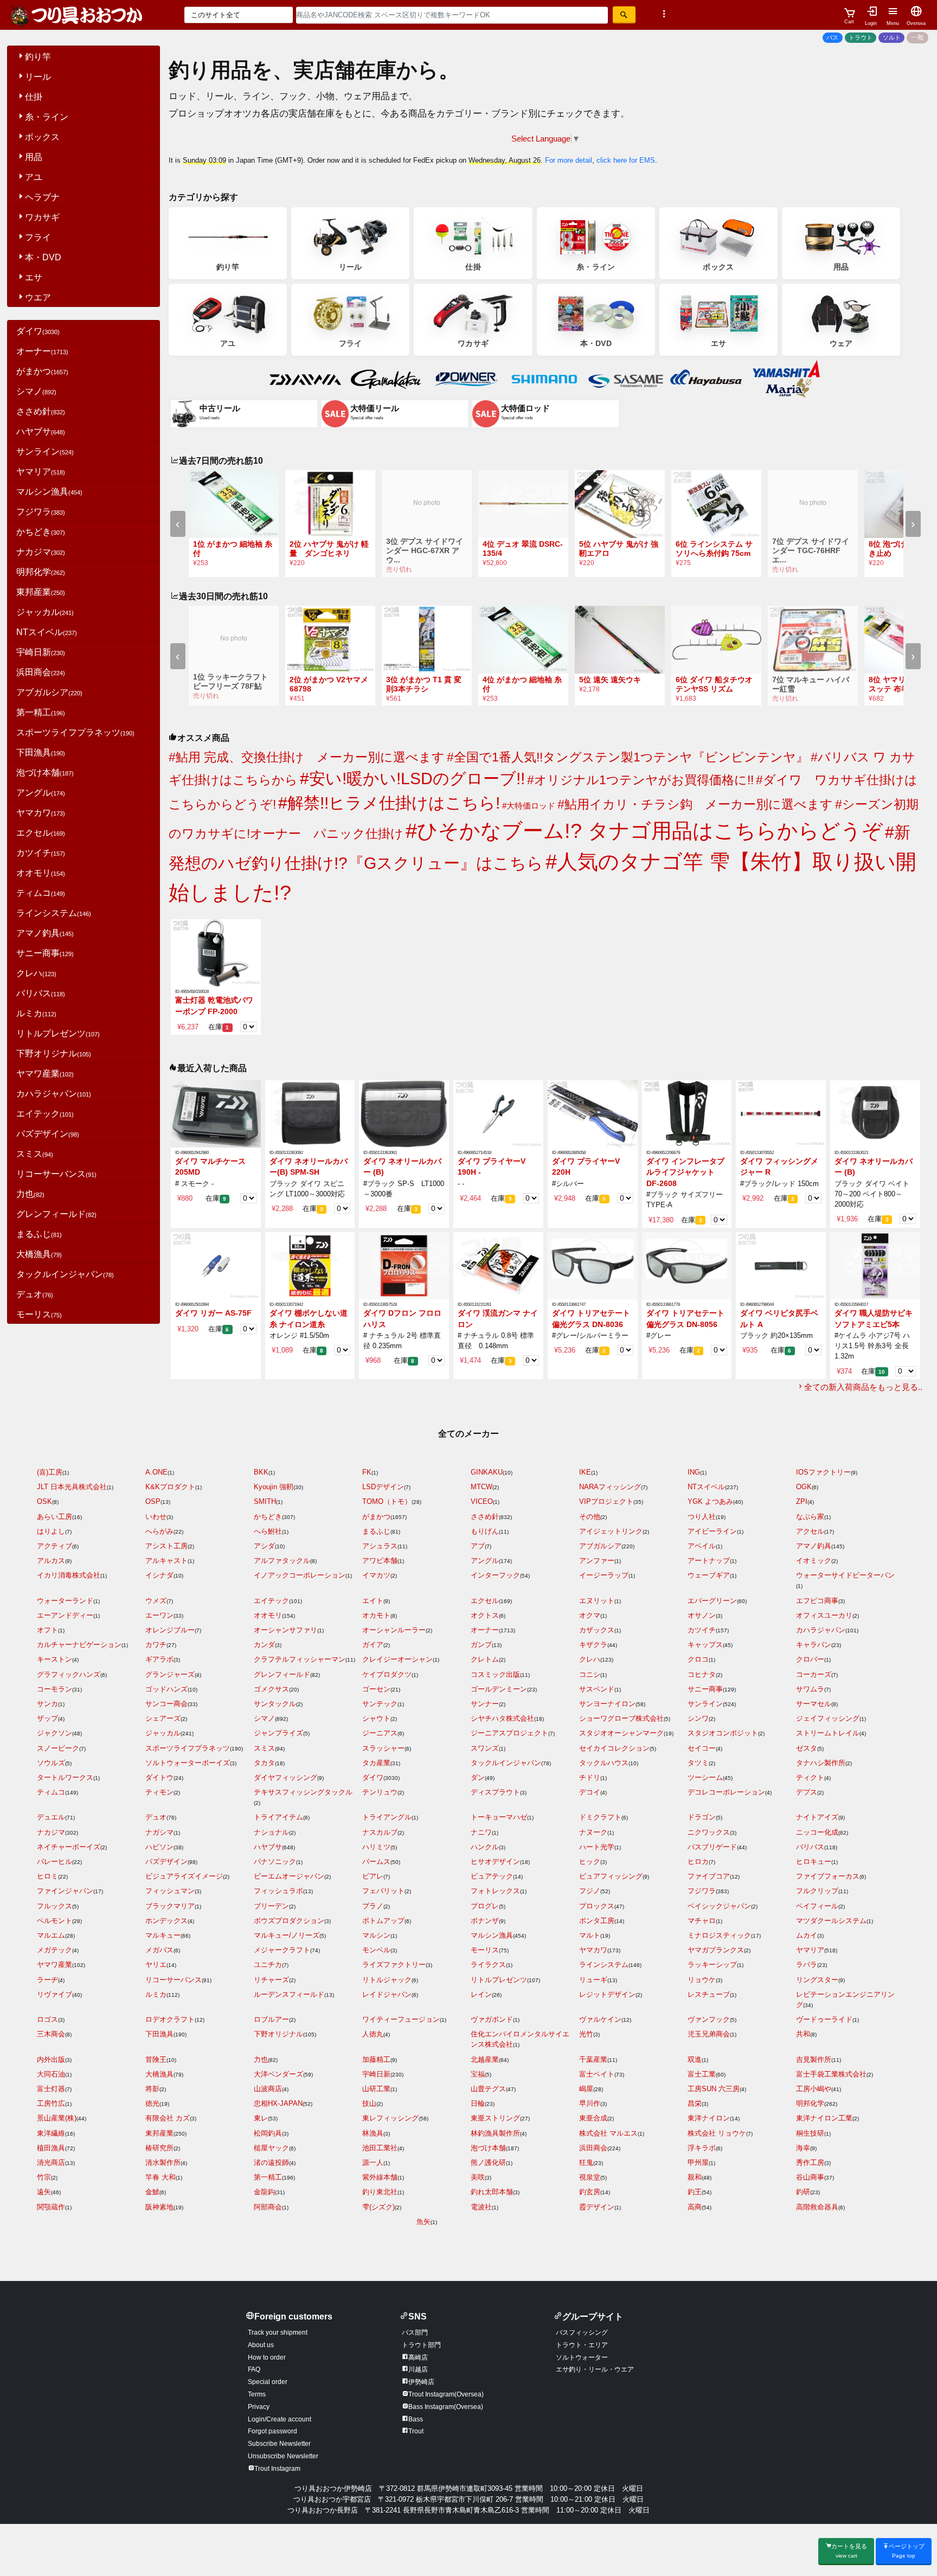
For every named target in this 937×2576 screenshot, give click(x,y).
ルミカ (36, 1013)
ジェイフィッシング (828, 1718)
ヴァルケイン (600, 2019)
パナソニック (275, 1861)
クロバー (810, 1659)
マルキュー (163, 1935)
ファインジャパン (65, 1891)
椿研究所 (159, 2148)
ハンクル (485, 1847)
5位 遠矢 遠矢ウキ (610, 680)
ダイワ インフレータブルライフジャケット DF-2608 (685, 1172)
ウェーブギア (709, 1575)
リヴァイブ (54, 1994)
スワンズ (485, 1748)
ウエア (38, 297)
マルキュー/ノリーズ (287, 1935)
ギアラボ (159, 1659)
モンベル (376, 1950)
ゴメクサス (271, 1689)
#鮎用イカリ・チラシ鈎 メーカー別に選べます (695, 804)
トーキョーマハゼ (499, 1817)
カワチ (156, 1645)
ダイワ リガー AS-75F (213, 1313)
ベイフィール (817, 1906)
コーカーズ (814, 1674)
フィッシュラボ (278, 1891)
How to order (267, 2357)
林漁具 (373, 2133)
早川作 (590, 2103)
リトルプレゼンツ (58, 1033)
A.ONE (156, 1472)
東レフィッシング (390, 2118)
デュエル (51, 1817)
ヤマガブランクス (716, 1950)
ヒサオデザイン (495, 1861)
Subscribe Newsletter (279, 2444)
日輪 (478, 2103)
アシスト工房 (166, 1546)
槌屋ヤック (271, 2148)
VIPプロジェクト (606, 1501)
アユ (34, 177)
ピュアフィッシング (611, 1876)
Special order (268, 2382)
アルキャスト (166, 1561)
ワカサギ (42, 217)
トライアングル (387, 1817)
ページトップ (907, 2551)
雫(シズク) (378, 2207)
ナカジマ (41, 552)
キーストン (54, 1659)
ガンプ (481, 1645)
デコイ (590, 1792)
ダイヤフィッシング (285, 1777)
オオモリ (41, 873)
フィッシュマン (170, 1891)
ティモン (159, 1792)
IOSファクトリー (823, 1472)
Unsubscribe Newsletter (283, 2456)
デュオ (35, 1294)
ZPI (802, 1501)
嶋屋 (586, 2089)
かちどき (41, 532)
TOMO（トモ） (387, 1501)
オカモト (376, 1615)
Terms (257, 2394)
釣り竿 (38, 57)
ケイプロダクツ (387, 1674)
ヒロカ (698, 1861)
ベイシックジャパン (719, 1906)
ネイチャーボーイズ (69, 1847)
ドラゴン (702, 1817)
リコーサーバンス (56, 1174)
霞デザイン (597, 2207)
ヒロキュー (814, 1861)
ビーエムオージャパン (289, 1876)
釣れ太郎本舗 (492, 2192)
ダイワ (38, 331)
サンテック (380, 1704)
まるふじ (39, 1234)
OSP (153, 1501)
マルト (590, 1935)
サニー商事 (45, 953)
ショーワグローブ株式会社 (621, 1718)
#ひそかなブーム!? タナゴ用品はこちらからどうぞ (644, 831)
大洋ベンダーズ (278, 2074)
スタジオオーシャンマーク (621, 1733)
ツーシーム (705, 1777)
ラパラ (807, 1965)
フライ (38, 237)
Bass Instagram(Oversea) (446, 2407)
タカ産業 (376, 1763)
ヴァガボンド (492, 2019)
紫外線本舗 (380, 2177)
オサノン (702, 1615)
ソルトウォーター (582, 2357)
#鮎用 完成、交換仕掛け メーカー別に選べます (307, 757)
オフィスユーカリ (824, 1615)
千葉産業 (593, 2059)
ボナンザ (485, 1921)
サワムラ (810, 1689)
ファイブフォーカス (828, 1876)
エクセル (41, 833)
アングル (41, 793)
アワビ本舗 (380, 1561)
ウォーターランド (65, 1601)
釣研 (803, 2192)
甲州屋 (698, 2162)
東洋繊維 (51, 2133)
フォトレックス (495, 1891)
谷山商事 (810, 2177)
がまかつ (42, 371)
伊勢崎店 (421, 2382)
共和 (803, 2034)
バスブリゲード (712, 1847)
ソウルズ (51, 1763)
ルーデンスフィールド (289, 1994)
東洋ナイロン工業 (824, 2118)
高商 (695, 2207)
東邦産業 (41, 592)
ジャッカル (45, 612)
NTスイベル (47, 632)
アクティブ (54, 1546)
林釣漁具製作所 (495, 2133)
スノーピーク (58, 1748)
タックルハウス (604, 1763)
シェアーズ (163, 1718)
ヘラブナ (42, 197)
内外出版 (51, 2059)
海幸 (803, 2148)
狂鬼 (586, 2162)
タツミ (698, 1763)
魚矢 (423, 2222)
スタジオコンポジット (723, 1733)
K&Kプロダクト (170, 1487)
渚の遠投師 (271, 2162)
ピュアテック (492, 1876)
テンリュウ (380, 1792)
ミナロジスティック (719, 1935)
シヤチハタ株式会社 (502, 1718)
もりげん (485, 1531)
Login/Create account (280, 2419)
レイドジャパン (387, 1994)
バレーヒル (54, 1861)
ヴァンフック (709, 2019)
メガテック (54, 1950)
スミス (35, 1154)
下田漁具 (41, 752)
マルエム (51, 1935)
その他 (590, 1517)
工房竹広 (51, 2103)
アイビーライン (712, 1531)
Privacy (259, 2407)
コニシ (590, 1674)
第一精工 (41, 712)
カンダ (264, 1645)
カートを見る (849, 2551)
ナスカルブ (380, 1832)
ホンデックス (166, 1921)
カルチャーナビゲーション (79, 1645)
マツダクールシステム (831, 1921)
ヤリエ (156, 1965)
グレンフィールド (56, 1214)
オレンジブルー (170, 1630)
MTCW (482, 1487)
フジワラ (41, 512)
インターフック (495, 1575)
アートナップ (709, 1561)
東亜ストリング (495, 2118)
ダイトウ (159, 1777)
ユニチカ (268, 1965)
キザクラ (593, 1645)
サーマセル (814, 1704)
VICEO (482, 1501)
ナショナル (271, 1832)
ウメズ (156, 1601)
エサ (34, 277)
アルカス (51, 1561)
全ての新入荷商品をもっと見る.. (863, 1387)
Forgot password (272, 2431)
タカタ (264, 1763)
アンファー (597, 1561)
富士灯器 (51, 2089)
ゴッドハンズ (166, 1689)
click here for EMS (626, 160)
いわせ (156, 1517)
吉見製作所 (814, 2059)
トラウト (861, 37)
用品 (34, 157)
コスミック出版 (495, 1674)
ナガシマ (159, 1832)
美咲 (478, 2177)
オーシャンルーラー (394, 1630)
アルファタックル (282, 1561)
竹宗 (44, 2177)
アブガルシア (49, 692)
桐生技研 (810, 2133)
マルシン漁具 (49, 492)
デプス (807, 1792)
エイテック (45, 1114)
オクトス (485, 1615)
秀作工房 (810, 2162)
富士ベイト (597, 2074)
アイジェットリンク (611, 1531)
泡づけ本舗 (45, 773)
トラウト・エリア (582, 2345)
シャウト (376, 1718)
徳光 (152, 2103)
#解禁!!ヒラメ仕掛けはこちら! (389, 803)
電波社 (481, 2207)
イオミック (814, 1561)
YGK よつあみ (710, 1501)
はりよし (51, 1531)
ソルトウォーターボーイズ (188, 1763)
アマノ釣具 (45, 933)
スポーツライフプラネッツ (75, 732)
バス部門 (415, 2333)
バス (832, 37)
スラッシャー (383, 1748)
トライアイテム (278, 1817)
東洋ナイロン (709, 2118)
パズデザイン (48, 1134)
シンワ (698, 1718)
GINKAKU (487, 1472)
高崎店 (418, 2357)
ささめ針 (41, 411)
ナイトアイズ (817, 1817)
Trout (416, 2431)
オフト (47, 1630)
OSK (44, 1501)
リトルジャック (387, 1980)
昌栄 (695, 2103)
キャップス (705, 1645)
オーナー (42, 351)
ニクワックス (709, 1832)
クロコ (698, 1659)
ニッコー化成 (817, 1832)
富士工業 (702, 2074)
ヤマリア (41, 472)
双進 (695, 2059)
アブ (478, 1546)
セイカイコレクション (614, 1748)
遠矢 (44, 2192)
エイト (373, 1601)
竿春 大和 (161, 2177)
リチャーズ (271, 1980)
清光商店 (51, 2162)
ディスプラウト (495, 1792)
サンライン (45, 451)
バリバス (41, 993)
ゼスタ (807, 1748)
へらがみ (159, 1531)
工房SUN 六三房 (714, 2089)
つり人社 (702, 1517)
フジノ (590, 1891)
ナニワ (481, 1832)
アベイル (702, 1546)
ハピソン (159, 1847)
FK (367, 1472)
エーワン (159, 1615)
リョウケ (702, 1980)
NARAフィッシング (610, 1487)
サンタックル (275, 1704)
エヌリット (597, 1601)
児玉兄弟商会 (709, 2034)
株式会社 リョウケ (717, 2133)
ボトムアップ (383, 1921)
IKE (585, 1472)
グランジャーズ (170, 1674)
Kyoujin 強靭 (274, 1487)
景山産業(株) (57, 2118)
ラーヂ (47, 1980)
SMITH (265, 1501)
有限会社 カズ (168, 2118)
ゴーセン (376, 1689)
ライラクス (488, 1965)
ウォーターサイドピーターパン (845, 1575)
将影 (152, 2089)
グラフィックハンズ (69, 1674)
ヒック (590, 1861)
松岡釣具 (268, 2133)
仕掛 (34, 97)
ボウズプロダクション (289, 1921)
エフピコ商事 (817, 1601)
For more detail (569, 160)
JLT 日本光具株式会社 (72, 1487)
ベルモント (54, 1921)
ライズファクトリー (394, 1965)
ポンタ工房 (597, 1921)
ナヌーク (593, 1832)
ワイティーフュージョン (401, 2019)
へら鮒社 (268, 1531)
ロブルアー (271, 2019)
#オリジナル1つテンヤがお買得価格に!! (640, 780)
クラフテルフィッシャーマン (300, 1659)
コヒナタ (702, 1674)
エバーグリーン (712, 1601)
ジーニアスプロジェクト (509, 1733)
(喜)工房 (50, 1472)
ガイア (373, 1645)
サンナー (485, 1704)
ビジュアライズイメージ (184, 1876)
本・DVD (43, 257)
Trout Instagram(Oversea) (446, 2394)
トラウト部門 (421, 2345)
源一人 (373, 2162)
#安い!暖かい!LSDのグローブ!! (412, 778)
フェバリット (383, 1891)
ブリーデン (271, 1906)
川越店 (418, 2369)
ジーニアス (380, 1733)
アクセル (810, 1531)
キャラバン (814, 1645)
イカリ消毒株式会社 (69, 1575)
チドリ (590, 1777)
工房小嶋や (814, 2089)
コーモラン (54, 1689)
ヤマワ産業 (45, 1074)
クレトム (485, 1659)
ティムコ (41, 893)
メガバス (159, 1950)
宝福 (478, 2074)
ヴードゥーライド (824, 2019)
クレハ (36, 973)
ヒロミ (47, 1876)
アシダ (264, 1546)
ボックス (42, 137)
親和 (695, 2177)
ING (694, 1472)
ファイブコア (709, 1876)
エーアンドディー (65, 1615)
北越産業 (485, 2059)
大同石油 (51, 2074)
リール (38, 77)
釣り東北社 (380, 2192)
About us (261, 2345)
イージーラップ (604, 1575)
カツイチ (41, 853)
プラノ (373, 1906)
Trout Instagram (277, 2469)
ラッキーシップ (712, 1965)
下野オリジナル (54, 1053)
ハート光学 (597, 1847)
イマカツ (376, 1575)
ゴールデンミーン (499, 1689)
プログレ (485, 1906)
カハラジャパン (54, 1094)
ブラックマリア (170, 1906)
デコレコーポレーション (726, 1792)
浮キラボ (702, 2148)
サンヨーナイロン (607, 1704)
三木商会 (51, 2034)
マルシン (376, 1935)
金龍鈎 (264, 2192)
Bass (416, 2419)
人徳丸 (373, 2034)
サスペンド (597, 1689)
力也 (30, 1194)
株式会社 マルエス (608, 2133)
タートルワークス (65, 1777)
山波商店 (268, 2089)
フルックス (54, 1906)
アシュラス (380, 1546)
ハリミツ (376, 1847)
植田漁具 (51, 2148)
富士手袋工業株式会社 (831, 2074)
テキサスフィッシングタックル (303, 1792)
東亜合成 (593, 2118)
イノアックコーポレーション (300, 1575)
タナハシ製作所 (821, 1763)
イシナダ (159, 1575)
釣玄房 (590, 2192)
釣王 (695, 2192)
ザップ (47, 1718)
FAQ (254, 2369)
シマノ (36, 391)
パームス (376, 1861)
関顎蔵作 (51, 2207)
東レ (261, 2118)
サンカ (47, 1704)
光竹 (586, 2034)
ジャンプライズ (278, 1733)
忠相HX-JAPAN (278, 2103)
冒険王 (156, 2059)
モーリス (39, 1314)
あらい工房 (54, 1517)
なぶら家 (810, 1517)
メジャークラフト (282, 1950)
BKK (261, 1472)
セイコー (702, 1748)
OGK (804, 1487)
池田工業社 (380, 2148)
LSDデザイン (383, 1487)
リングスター (817, 1980)
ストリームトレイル (828, 1733)
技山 (369, 2103)
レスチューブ (709, 1994)
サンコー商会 (166, 1704)
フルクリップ (817, 1891)
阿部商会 (268, 2207)
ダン (478, 1777)
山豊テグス (488, 2089)
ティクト (810, 1777)
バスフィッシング (582, 2333)
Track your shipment (278, 2333)
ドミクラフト (600, 1817)
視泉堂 (590, 2177)
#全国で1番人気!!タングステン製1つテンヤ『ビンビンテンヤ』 (628, 757)
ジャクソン (54, 1733)
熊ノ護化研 (488, 2162)
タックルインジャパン (65, 1274)
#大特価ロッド (529, 806)
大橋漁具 (39, 1254)
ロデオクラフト (170, 2019)
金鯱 (152, 2192)
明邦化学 (41, 572)
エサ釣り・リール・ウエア (595, 2369)
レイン (481, 1994)
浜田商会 (41, 672)
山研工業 (376, 2089)
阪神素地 (159, 2207)
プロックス (597, 1906)
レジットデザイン (607, 1994)
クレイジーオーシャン (397, 1659)
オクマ (590, 1615)
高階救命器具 (817, 2207)
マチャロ (702, 1921)
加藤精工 (376, 2059)
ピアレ (373, 1876)
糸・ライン (47, 117)
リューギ (593, 1980)
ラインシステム (54, 913)
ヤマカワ (41, 813)
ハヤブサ (41, 431)
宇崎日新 (41, 652)
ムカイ (807, 1935)
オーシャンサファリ (285, 1630)
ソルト (892, 37)
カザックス (597, 1630)
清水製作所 (163, 2162)
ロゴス (47, 2019)
